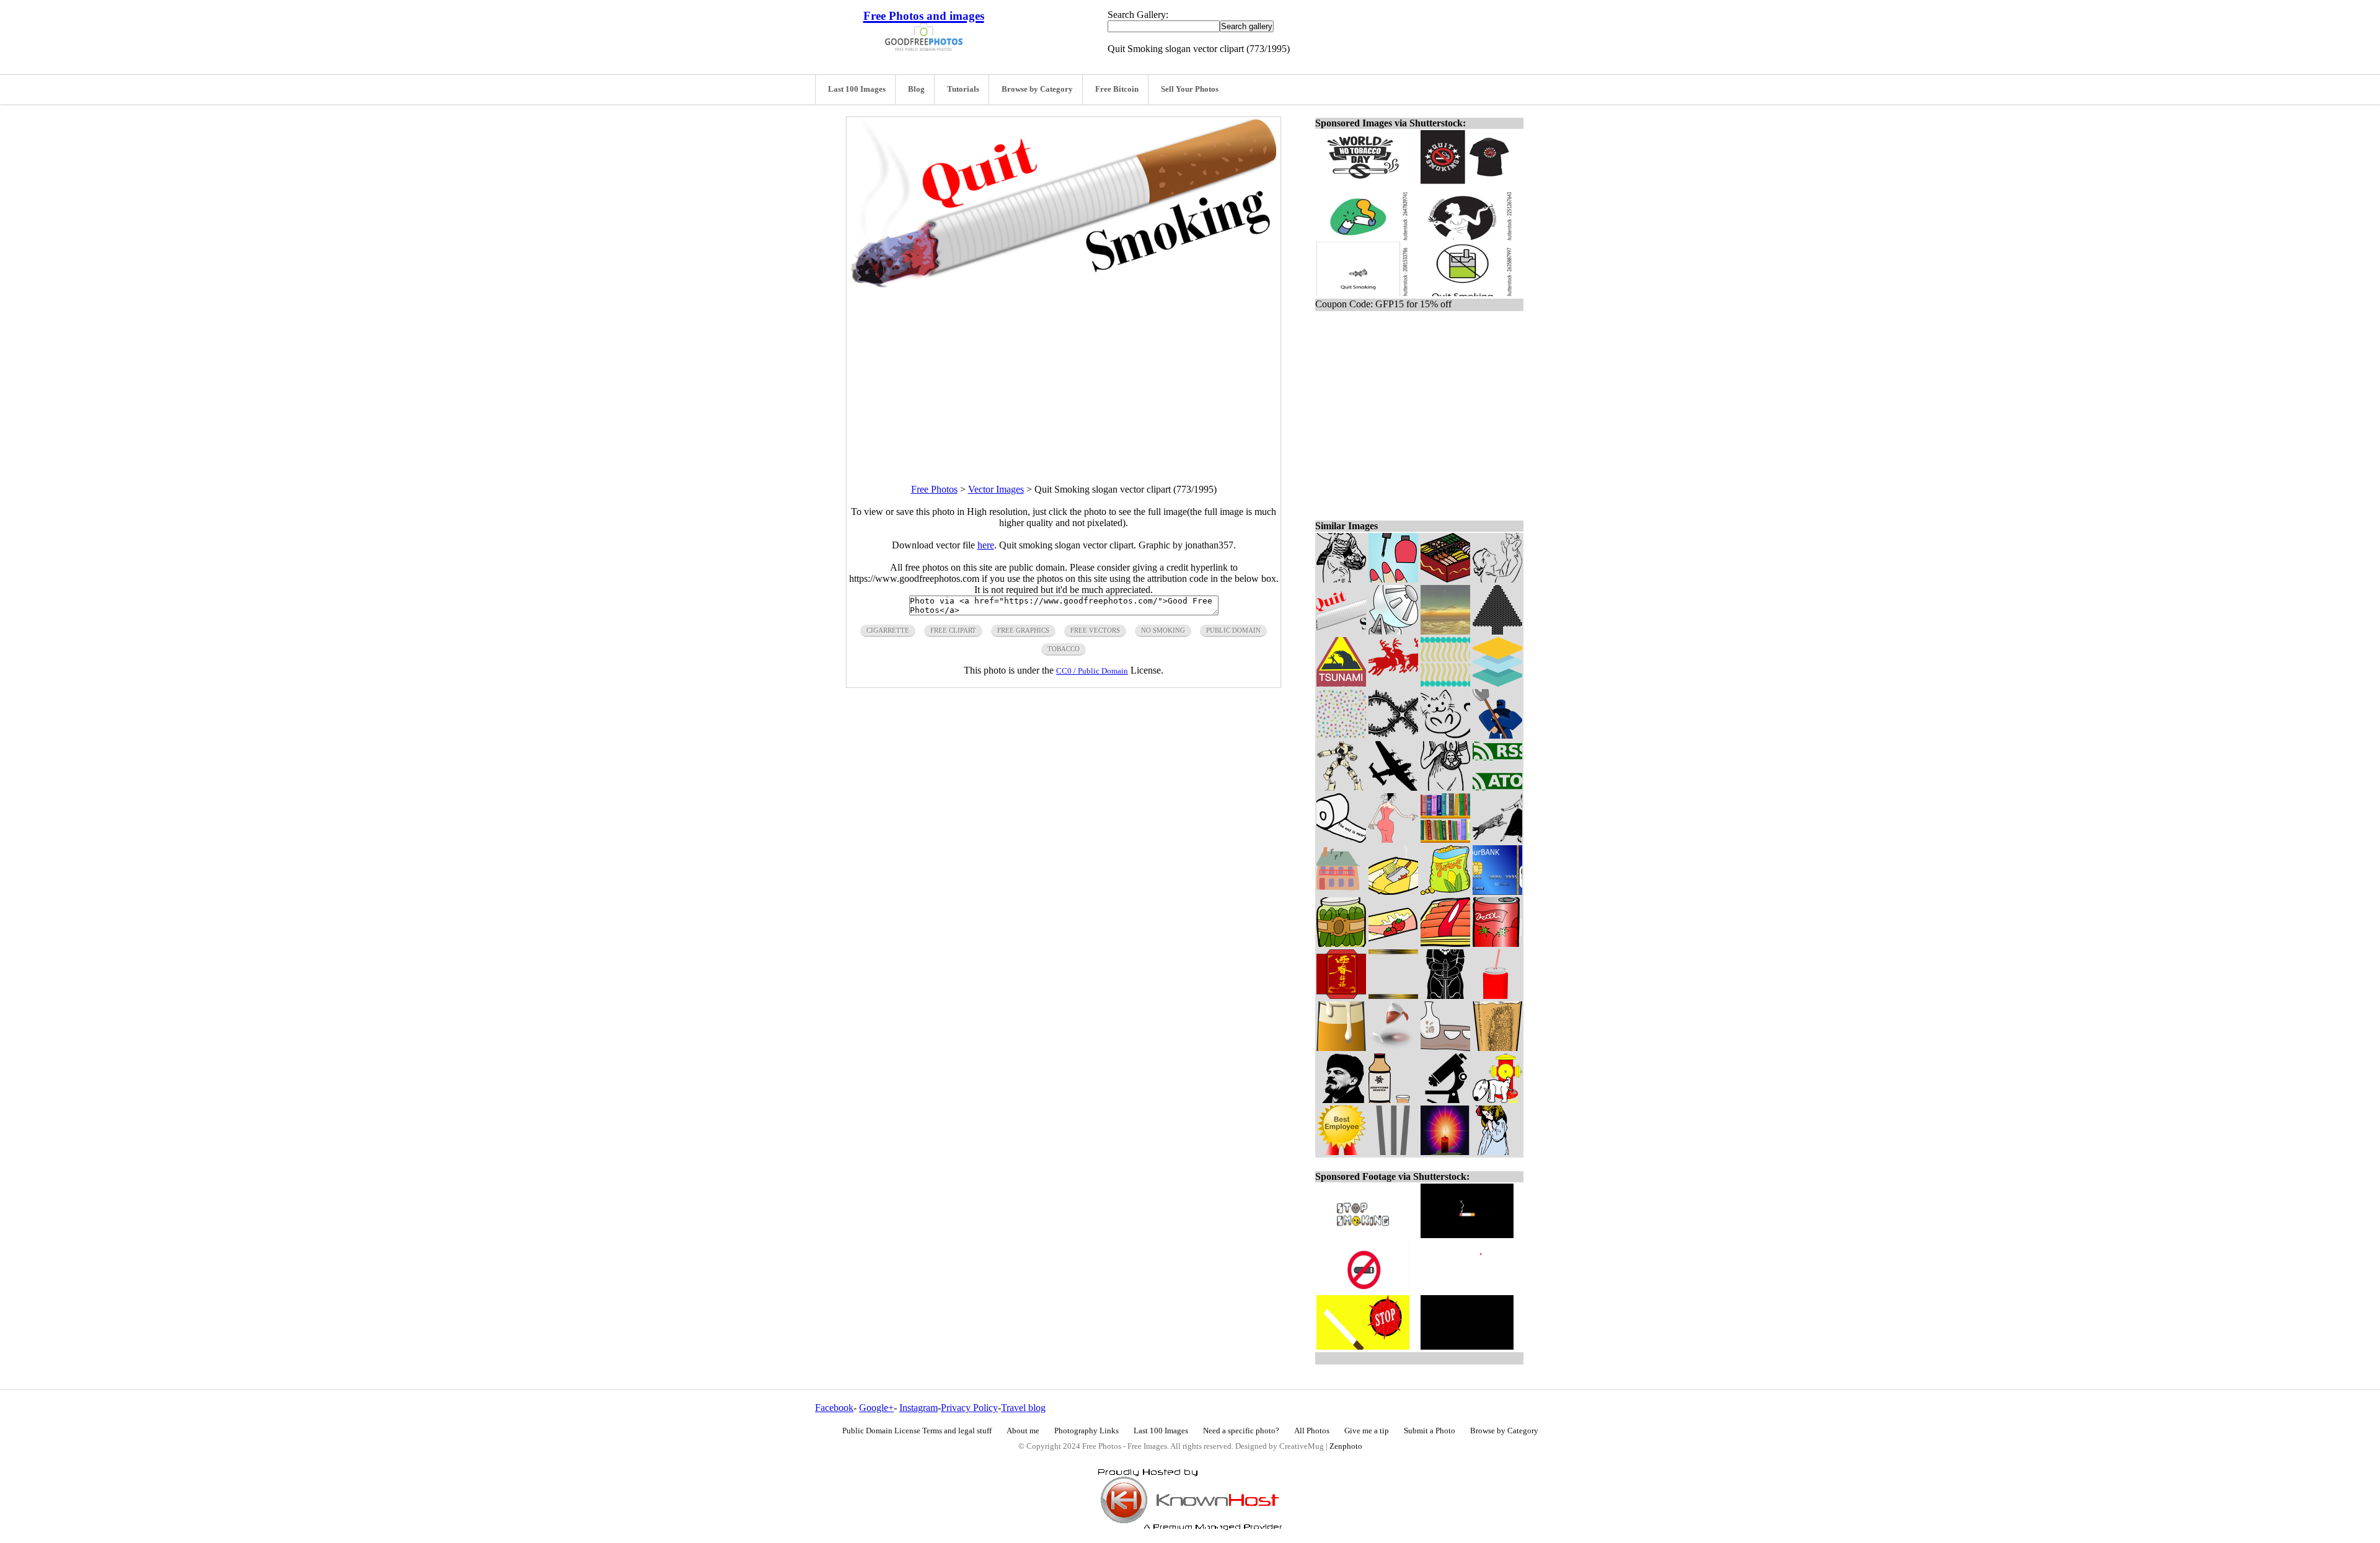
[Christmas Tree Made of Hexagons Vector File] (1497, 631)
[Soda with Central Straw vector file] (1497, 996)
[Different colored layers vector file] (1497, 683)
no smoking (1163, 630)
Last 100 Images (857, 89)
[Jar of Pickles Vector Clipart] (1341, 943)
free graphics (1023, 630)
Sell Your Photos (1190, 89)
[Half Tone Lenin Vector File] (1341, 1100)
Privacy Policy (969, 1408)
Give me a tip (1367, 1431)
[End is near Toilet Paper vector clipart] (1341, 839)
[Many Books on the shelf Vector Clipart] (1445, 839)
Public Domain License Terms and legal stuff (917, 1431)
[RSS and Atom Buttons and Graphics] (1497, 787)
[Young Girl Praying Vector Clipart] (1497, 1152)
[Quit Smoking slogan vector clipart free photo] (1064, 285)
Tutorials (963, 89)
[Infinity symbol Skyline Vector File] (1393, 735)
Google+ (876, 1408)
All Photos (1312, 1431)
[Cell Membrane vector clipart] (1445, 683)
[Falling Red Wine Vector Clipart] (1393, 1048)
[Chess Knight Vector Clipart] (1445, 996)
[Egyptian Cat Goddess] (1445, 787)
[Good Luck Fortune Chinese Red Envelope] (1341, 996)
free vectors (1095, 630)
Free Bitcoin (1117, 89)
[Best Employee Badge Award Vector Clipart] (1341, 1152)
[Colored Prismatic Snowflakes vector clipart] (1341, 735)
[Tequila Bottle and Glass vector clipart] (1393, 1100)
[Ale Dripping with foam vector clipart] (1341, 1048)
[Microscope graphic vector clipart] (1445, 1100)
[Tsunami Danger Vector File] (1341, 683)
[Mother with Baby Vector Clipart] (1497, 579)
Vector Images (996, 489)
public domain (1233, 630)
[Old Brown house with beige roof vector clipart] (1341, 891)
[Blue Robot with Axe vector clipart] (1497, 735)
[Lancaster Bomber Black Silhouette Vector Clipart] (1393, 787)
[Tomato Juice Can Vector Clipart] (1497, 943)
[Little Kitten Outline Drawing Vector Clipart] (1445, 735)
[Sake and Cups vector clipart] (1445, 1048)
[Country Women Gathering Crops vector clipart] (1341, 579)
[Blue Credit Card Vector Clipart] (1497, 891)
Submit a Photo (1430, 1431)
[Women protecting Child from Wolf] (1497, 839)
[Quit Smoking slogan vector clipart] (1341, 631)
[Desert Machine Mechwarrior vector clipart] (1341, 787)
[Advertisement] (1064, 375)
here (986, 545)
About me (1023, 1431)
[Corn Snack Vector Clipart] (1445, 891)
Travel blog (1023, 1408)
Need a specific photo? (1241, 1431)
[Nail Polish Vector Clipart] (1393, 579)
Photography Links (1086, 1431)
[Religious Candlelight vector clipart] (1445, 1152)
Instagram (919, 1408)
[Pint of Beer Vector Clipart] (1497, 1048)
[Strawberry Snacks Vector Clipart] (1393, 943)
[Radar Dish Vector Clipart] (1393, 631)
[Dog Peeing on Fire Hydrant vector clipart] (1497, 1100)
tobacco (1064, 649)
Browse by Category (1037, 89)
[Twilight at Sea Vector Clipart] (1445, 631)
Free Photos (934, 489)
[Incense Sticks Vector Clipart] (1393, 1152)
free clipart (953, 630)
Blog (916, 89)
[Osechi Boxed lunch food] (1445, 579)
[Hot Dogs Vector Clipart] (1445, 943)
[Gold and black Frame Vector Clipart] (1393, 996)
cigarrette (888, 630)
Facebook (834, 1408)
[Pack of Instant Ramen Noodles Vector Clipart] (1393, 891)
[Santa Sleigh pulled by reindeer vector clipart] (1393, 683)
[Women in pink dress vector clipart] (1393, 839)
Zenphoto (1346, 1446)
